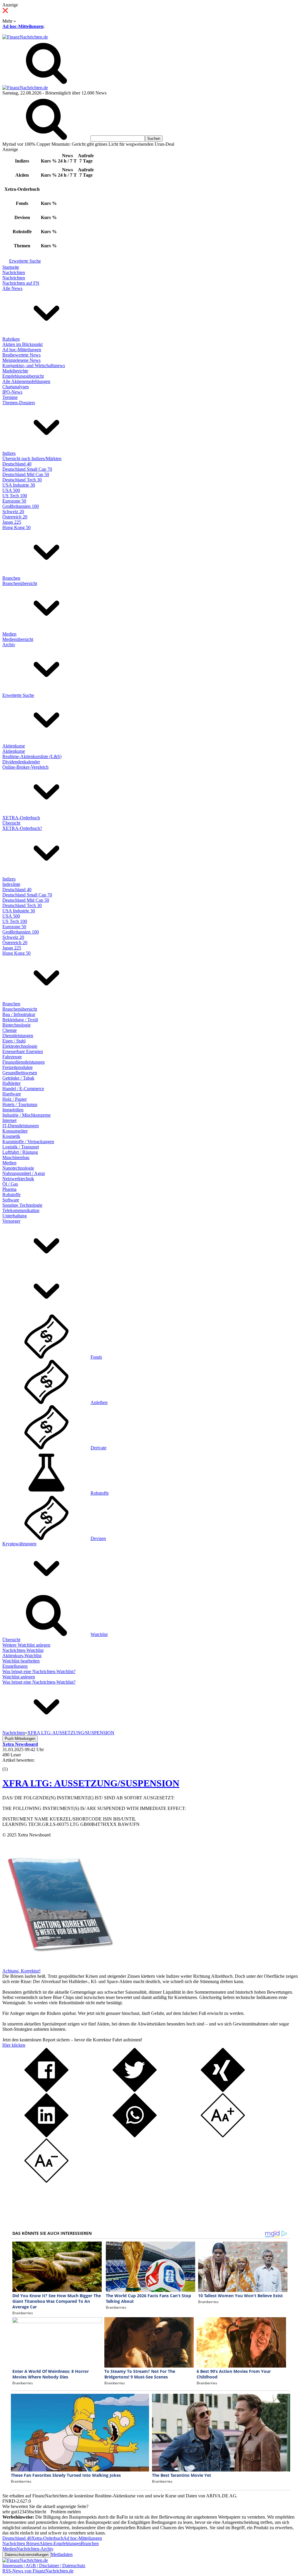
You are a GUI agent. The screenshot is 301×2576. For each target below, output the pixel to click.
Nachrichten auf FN (21, 283)
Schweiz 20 (13, 512)
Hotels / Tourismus (20, 1104)
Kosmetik (11, 1136)
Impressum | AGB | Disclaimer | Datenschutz (44, 2566)
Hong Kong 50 (16, 527)
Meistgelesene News (21, 360)
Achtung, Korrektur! (21, 1971)
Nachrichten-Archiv (35, 2549)
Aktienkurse (14, 746)
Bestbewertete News (21, 355)
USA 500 (11, 490)
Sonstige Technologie (22, 1205)
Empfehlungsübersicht (23, 376)
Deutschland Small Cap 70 (27, 469)
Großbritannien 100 (21, 506)
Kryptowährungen (19, 1544)
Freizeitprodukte (17, 1067)
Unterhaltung (15, 1216)
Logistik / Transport (21, 1147)
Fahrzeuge (12, 1057)
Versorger (11, 1221)
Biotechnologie (16, 1025)
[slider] (11, 1765)
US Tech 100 (15, 496)
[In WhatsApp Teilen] (135, 2136)
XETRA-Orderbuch (21, 818)
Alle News (12, 288)
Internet (9, 1120)
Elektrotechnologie (20, 1046)
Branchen (11, 578)
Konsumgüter (15, 1131)
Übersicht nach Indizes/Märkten (32, 459)
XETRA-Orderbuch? (22, 828)
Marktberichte (15, 371)
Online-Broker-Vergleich (25, 767)
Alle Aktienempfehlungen (26, 381)
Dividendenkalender (21, 762)
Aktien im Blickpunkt (22, 344)
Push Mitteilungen (20, 1739)
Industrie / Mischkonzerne (26, 1115)
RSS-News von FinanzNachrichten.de (38, 2571)
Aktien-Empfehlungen (60, 2543)
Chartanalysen (16, 387)
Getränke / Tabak (18, 1078)
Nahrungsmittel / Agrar (24, 1173)
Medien (9, 634)
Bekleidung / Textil (20, 1020)
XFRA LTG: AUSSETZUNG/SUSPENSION (91, 1783)
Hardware (12, 1094)
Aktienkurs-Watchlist (22, 1656)
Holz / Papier (15, 1099)
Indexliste (11, 884)
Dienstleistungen (18, 1036)
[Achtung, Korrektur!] (58, 1966)
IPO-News (12, 392)
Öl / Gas (10, 1184)
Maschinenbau (16, 1157)
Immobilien (13, 1110)
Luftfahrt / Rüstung (20, 1152)
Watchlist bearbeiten (21, 1661)
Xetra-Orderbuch (47, 2538)
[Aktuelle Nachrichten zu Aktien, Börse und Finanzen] (25, 37)
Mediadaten (62, 2554)
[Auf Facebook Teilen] (46, 2090)
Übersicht (11, 823)
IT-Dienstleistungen (21, 1126)
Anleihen (99, 1402)
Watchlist (99, 1634)
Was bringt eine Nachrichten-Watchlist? (39, 1671)
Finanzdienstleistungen (24, 1062)
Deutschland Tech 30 (22, 480)
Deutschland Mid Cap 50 (26, 474)
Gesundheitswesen (20, 1073)
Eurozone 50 (14, 501)
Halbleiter (11, 1083)
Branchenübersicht (20, 583)
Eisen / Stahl (14, 1041)
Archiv (9, 645)
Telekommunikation (21, 1210)
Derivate (98, 1448)
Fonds (96, 1357)
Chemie (10, 1030)
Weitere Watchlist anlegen (26, 1645)
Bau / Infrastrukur (19, 1014)
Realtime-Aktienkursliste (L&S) (32, 756)
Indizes (9, 453)
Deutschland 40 (17, 464)
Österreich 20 (15, 517)
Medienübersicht (18, 639)
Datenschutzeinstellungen (27, 2555)
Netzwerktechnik (18, 1179)
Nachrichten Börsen (21, 2543)
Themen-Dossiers (19, 403)
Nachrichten (14, 272)
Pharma (9, 1189)
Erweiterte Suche (25, 261)
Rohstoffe (11, 1195)
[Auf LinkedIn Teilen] (46, 2136)
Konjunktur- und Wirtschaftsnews (34, 365)
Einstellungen (15, 1666)
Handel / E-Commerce (23, 1089)
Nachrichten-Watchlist (23, 1650)
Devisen (98, 1538)
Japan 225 (12, 522)
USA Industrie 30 (19, 485)
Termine (10, 397)
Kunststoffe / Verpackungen (28, 1142)
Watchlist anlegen (19, 1677)
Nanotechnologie (18, 1168)
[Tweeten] (135, 2090)
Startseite (11, 267)
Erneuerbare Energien (23, 1051)
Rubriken (11, 339)
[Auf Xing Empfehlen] (223, 2090)
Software (11, 1200)
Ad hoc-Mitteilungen (23, 26)
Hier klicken (14, 2045)
